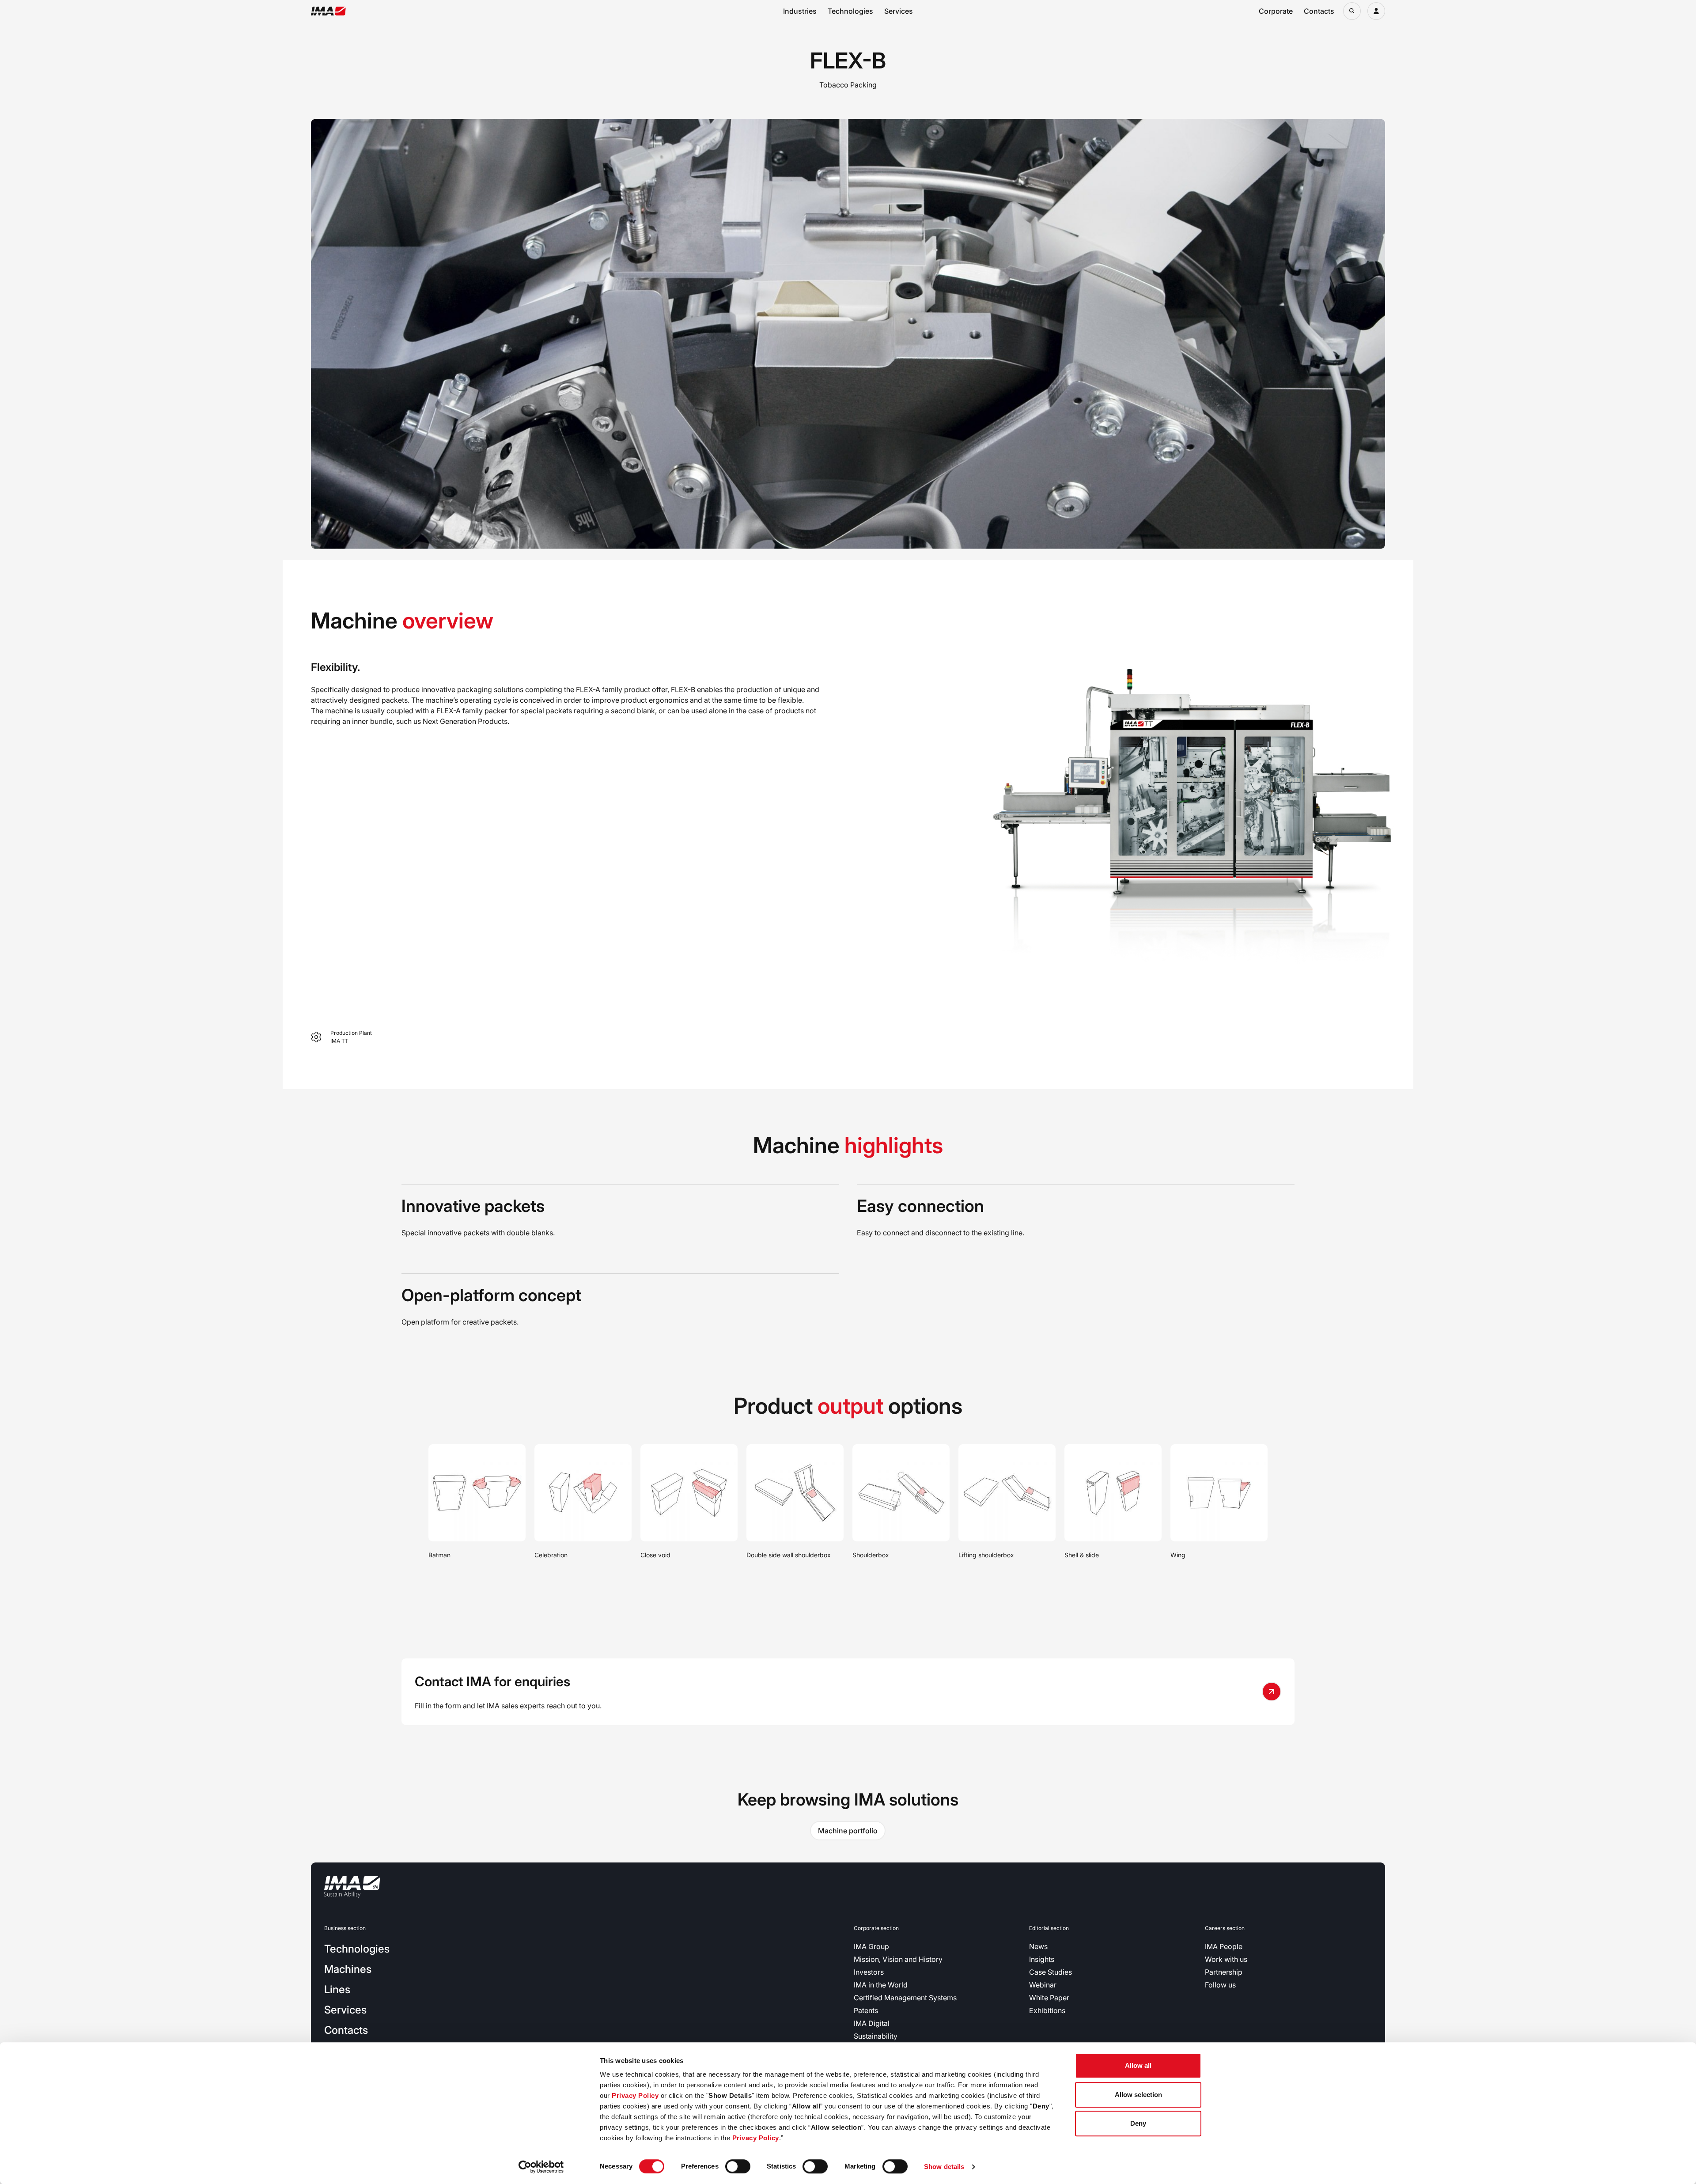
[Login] (1376, 11)
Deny (1138, 2123)
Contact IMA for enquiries (492, 1681)
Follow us (1220, 1985)
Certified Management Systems (905, 1998)
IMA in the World (881, 1985)
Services (899, 11)
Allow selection (1138, 2095)
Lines (337, 1989)
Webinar (1043, 1985)
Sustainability (876, 2036)
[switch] (738, 2166)
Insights (1042, 1959)
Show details (944, 2167)
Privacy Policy (635, 2095)
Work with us (1226, 1959)
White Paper (1049, 1998)
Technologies (850, 11)
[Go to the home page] (328, 11)
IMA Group (871, 1946)
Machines (348, 1969)
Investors (869, 1972)
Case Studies (1051, 1972)
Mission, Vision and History (898, 1959)
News (1038, 1946)
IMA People (1224, 1946)
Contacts (1319, 11)
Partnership (1224, 1972)
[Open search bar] (1352, 11)
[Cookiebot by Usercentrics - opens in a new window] (541, 2167)
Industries (800, 11)
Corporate (1276, 11)
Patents (866, 2010)
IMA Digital (872, 2023)
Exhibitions (1047, 2010)
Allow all (1138, 2065)
